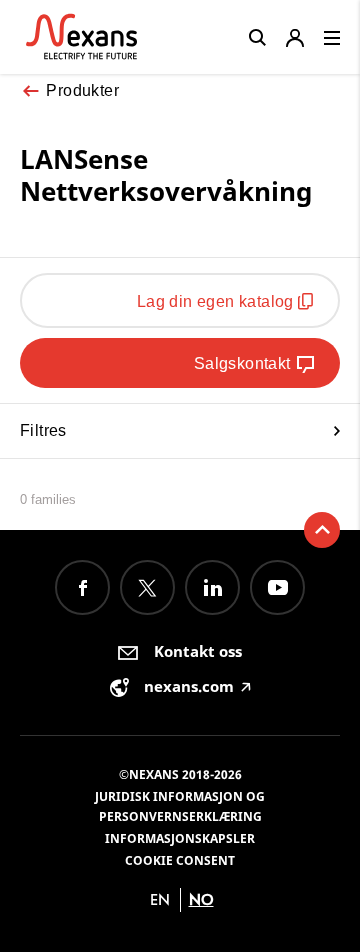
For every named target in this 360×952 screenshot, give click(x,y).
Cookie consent (180, 860)
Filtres (43, 430)
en (160, 899)
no (201, 899)
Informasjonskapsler (180, 838)
